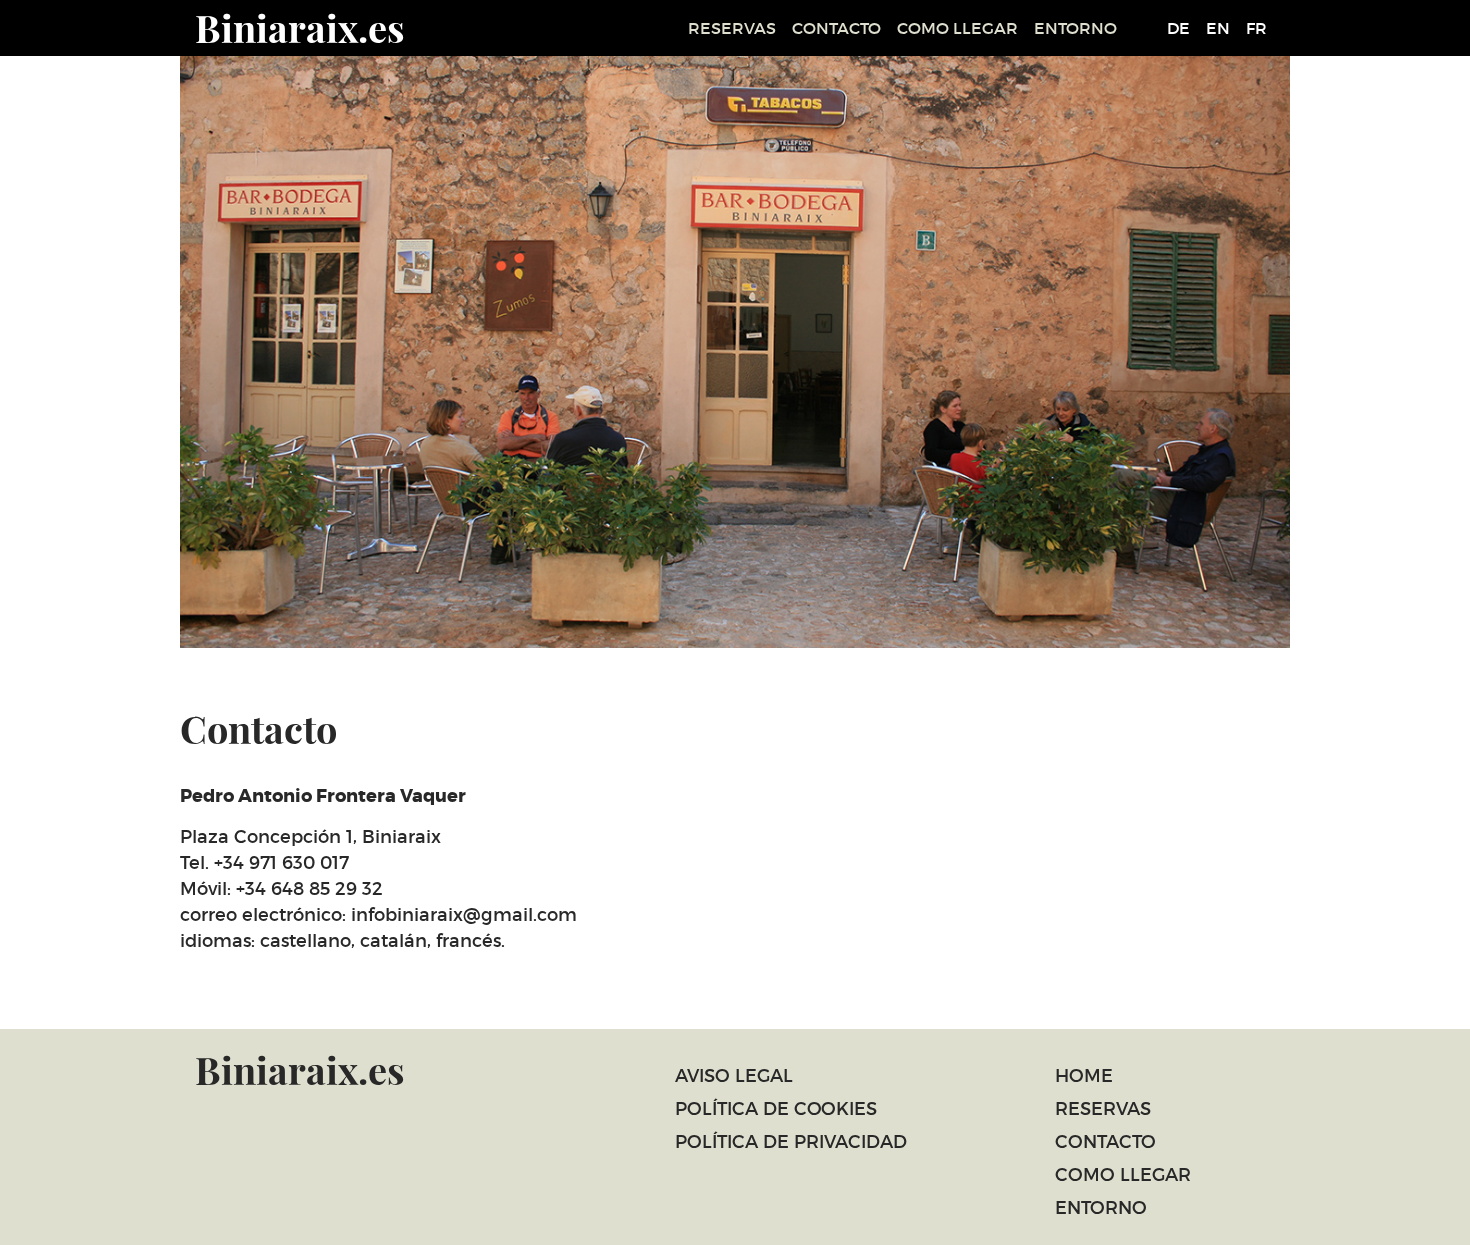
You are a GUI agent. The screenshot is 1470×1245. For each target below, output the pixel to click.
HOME (1084, 1076)
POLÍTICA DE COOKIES (776, 1109)
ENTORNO (1075, 28)
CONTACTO (836, 28)
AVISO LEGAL (734, 1076)
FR (1256, 28)
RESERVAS (732, 28)
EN (1218, 28)
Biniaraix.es (300, 27)
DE (1178, 28)
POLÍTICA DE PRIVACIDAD (791, 1142)
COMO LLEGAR (957, 28)
